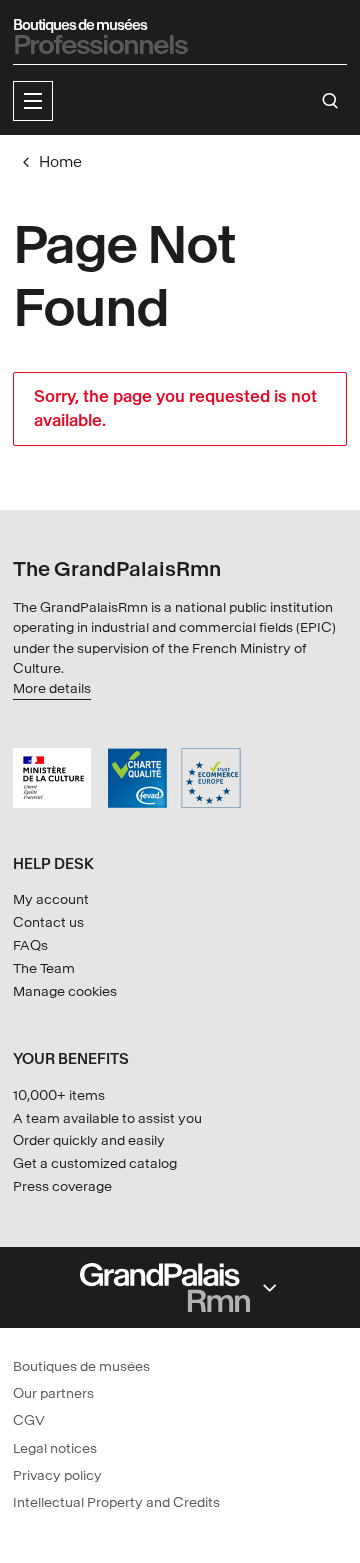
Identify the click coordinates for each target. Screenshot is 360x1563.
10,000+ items (59, 1095)
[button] (33, 101)
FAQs (30, 945)
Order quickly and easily (89, 1140)
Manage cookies (65, 991)
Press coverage (62, 1186)
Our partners (53, 1393)
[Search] (330, 101)
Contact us (48, 922)
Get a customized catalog (95, 1163)
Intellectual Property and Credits (116, 1502)
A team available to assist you (107, 1118)
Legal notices (55, 1448)
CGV (29, 1420)
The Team (44, 968)
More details (52, 688)
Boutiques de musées (81, 1366)
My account (51, 899)
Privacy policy (57, 1475)
